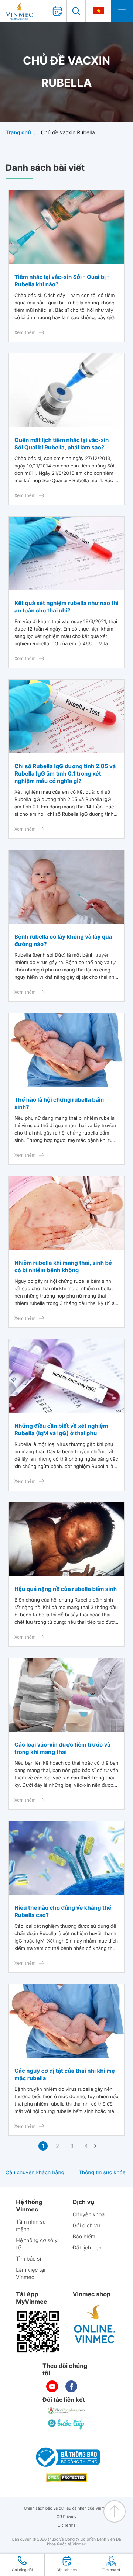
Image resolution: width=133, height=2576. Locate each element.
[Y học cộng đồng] (66, 2411)
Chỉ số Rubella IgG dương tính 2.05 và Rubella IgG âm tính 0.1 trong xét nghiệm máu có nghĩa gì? (65, 774)
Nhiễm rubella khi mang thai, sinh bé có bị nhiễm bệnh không (63, 1266)
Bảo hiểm (84, 2237)
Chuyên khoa (89, 2215)
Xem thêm (25, 332)
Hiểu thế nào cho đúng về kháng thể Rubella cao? (63, 1911)
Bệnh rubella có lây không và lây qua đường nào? (63, 940)
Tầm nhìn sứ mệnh (31, 2226)
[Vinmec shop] (95, 2324)
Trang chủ (18, 133)
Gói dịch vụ (86, 2226)
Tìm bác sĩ (28, 2259)
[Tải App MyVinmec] (38, 2332)
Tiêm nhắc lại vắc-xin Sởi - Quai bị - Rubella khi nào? (62, 281)
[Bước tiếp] (66, 2424)
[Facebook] (71, 2386)
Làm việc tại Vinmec (30, 2274)
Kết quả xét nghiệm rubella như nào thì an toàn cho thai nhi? (66, 607)
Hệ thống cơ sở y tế (37, 2244)
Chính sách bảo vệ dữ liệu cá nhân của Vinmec (67, 2508)
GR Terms (66, 2525)
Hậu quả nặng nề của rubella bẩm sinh (66, 1589)
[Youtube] (52, 2386)
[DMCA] (66, 2478)
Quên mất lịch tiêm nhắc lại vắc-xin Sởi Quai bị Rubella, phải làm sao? (62, 444)
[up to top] (115, 2511)
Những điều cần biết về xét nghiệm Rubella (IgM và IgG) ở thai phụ (61, 1429)
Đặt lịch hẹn (87, 2248)
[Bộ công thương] (66, 2457)
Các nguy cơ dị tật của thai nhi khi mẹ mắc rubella (65, 2074)
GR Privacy (66, 2517)
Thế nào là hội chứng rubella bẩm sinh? (59, 1103)
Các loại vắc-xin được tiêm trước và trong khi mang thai (62, 1748)
